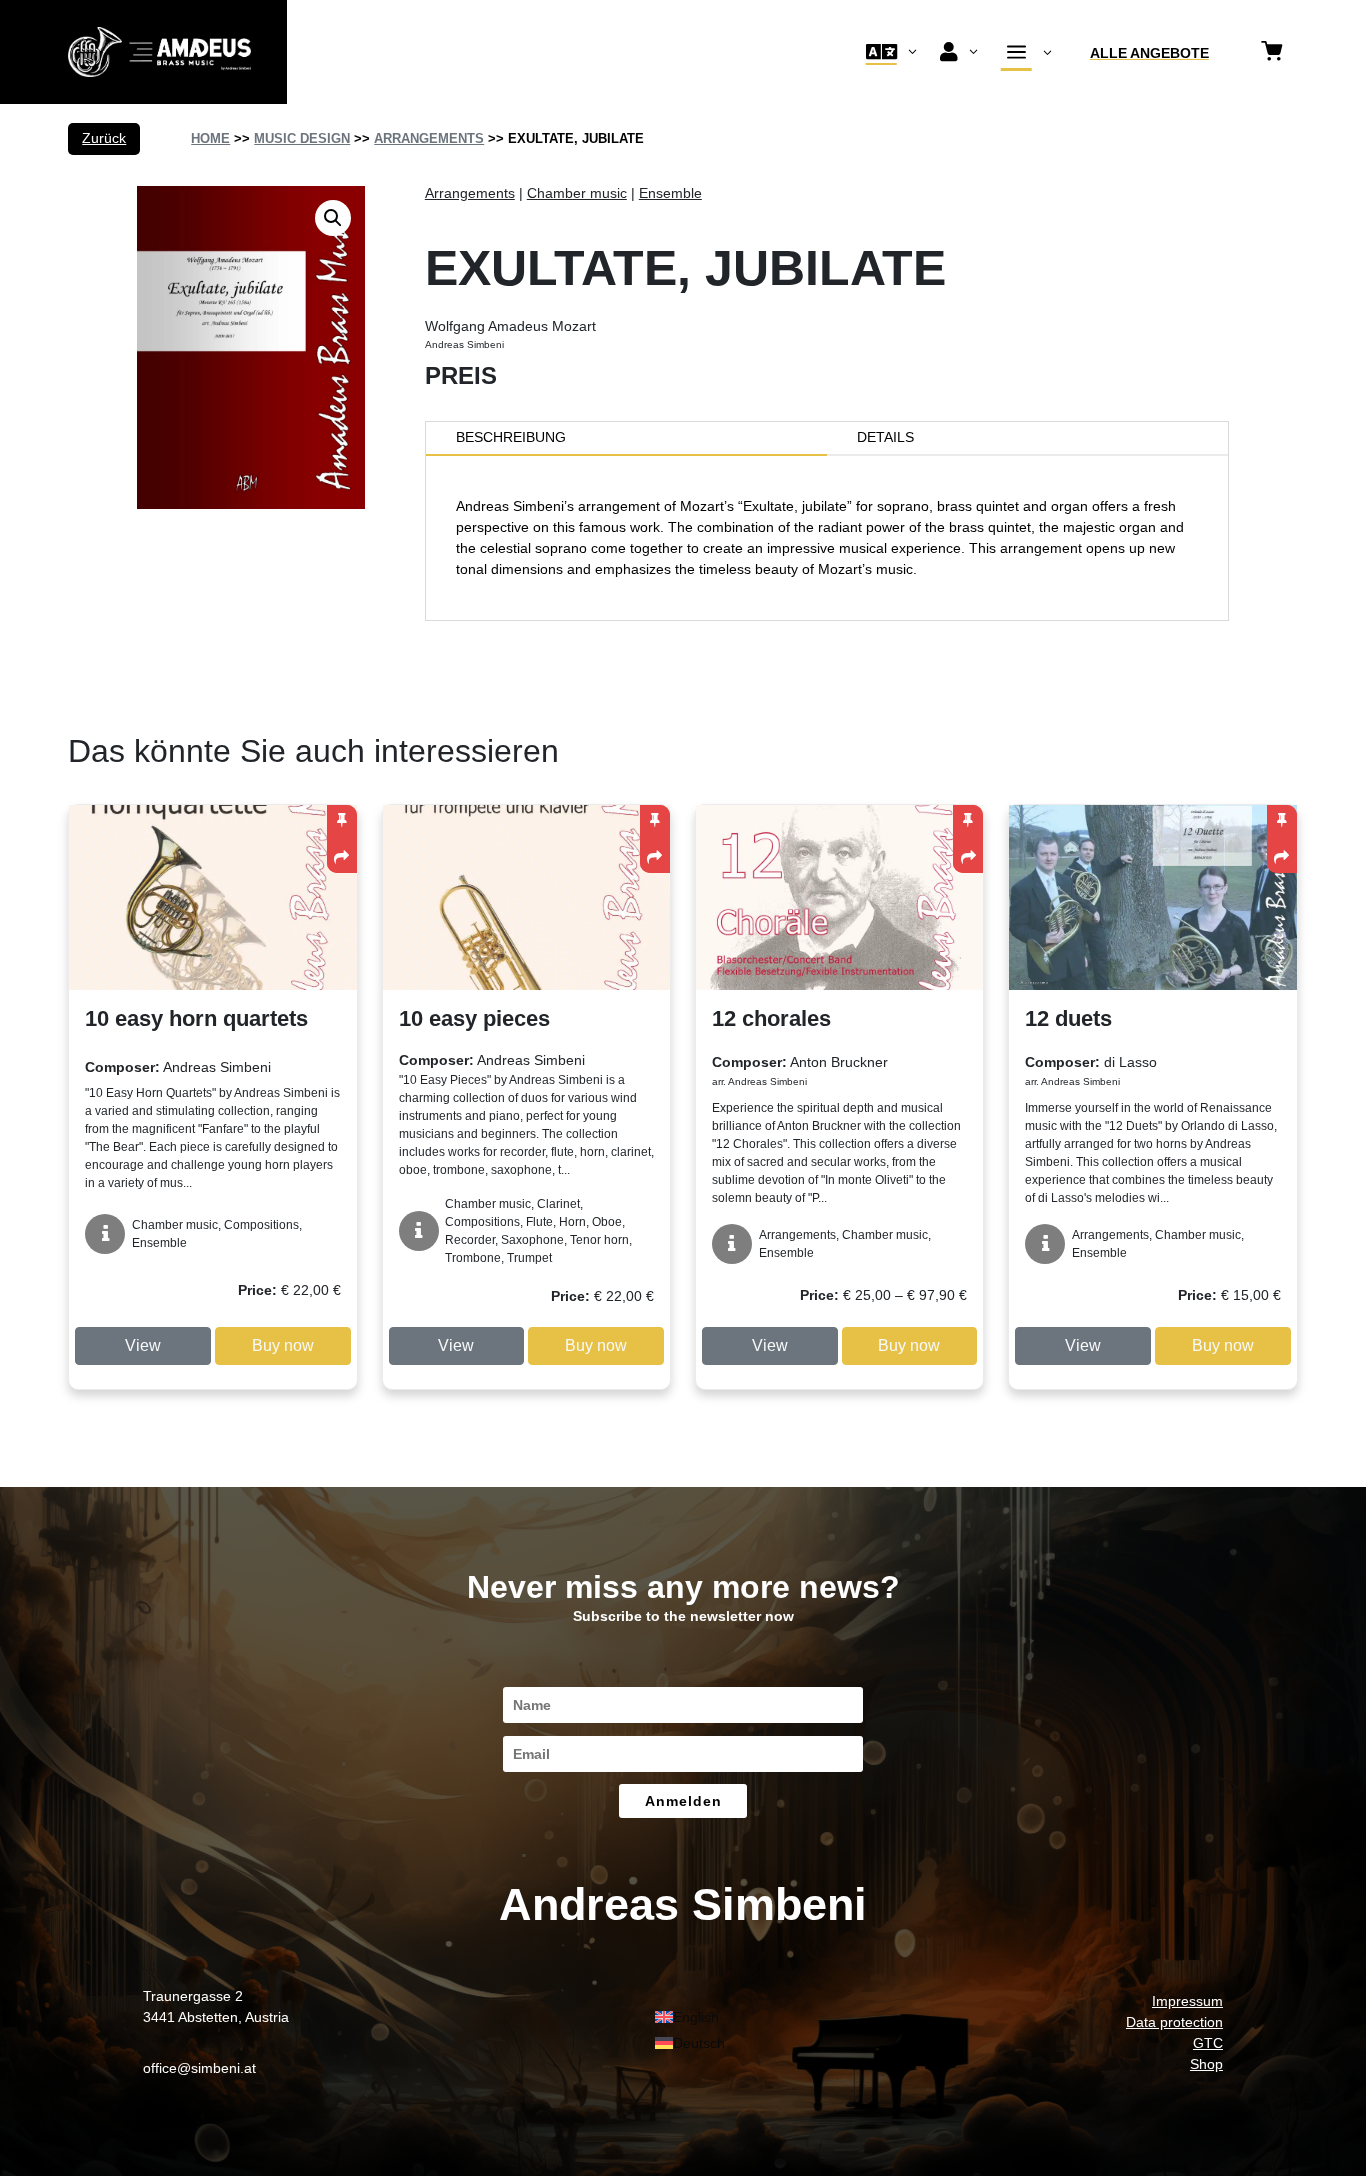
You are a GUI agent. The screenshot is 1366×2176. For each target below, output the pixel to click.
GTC (1208, 2043)
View (143, 1345)
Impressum (1187, 2001)
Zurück (104, 138)
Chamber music (577, 193)
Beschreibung (511, 437)
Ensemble (670, 193)
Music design (302, 138)
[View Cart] (1272, 52)
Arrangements (429, 138)
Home (210, 138)
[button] (333, 218)
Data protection (1174, 2022)
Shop (1206, 2064)
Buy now (283, 1345)
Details (885, 437)
